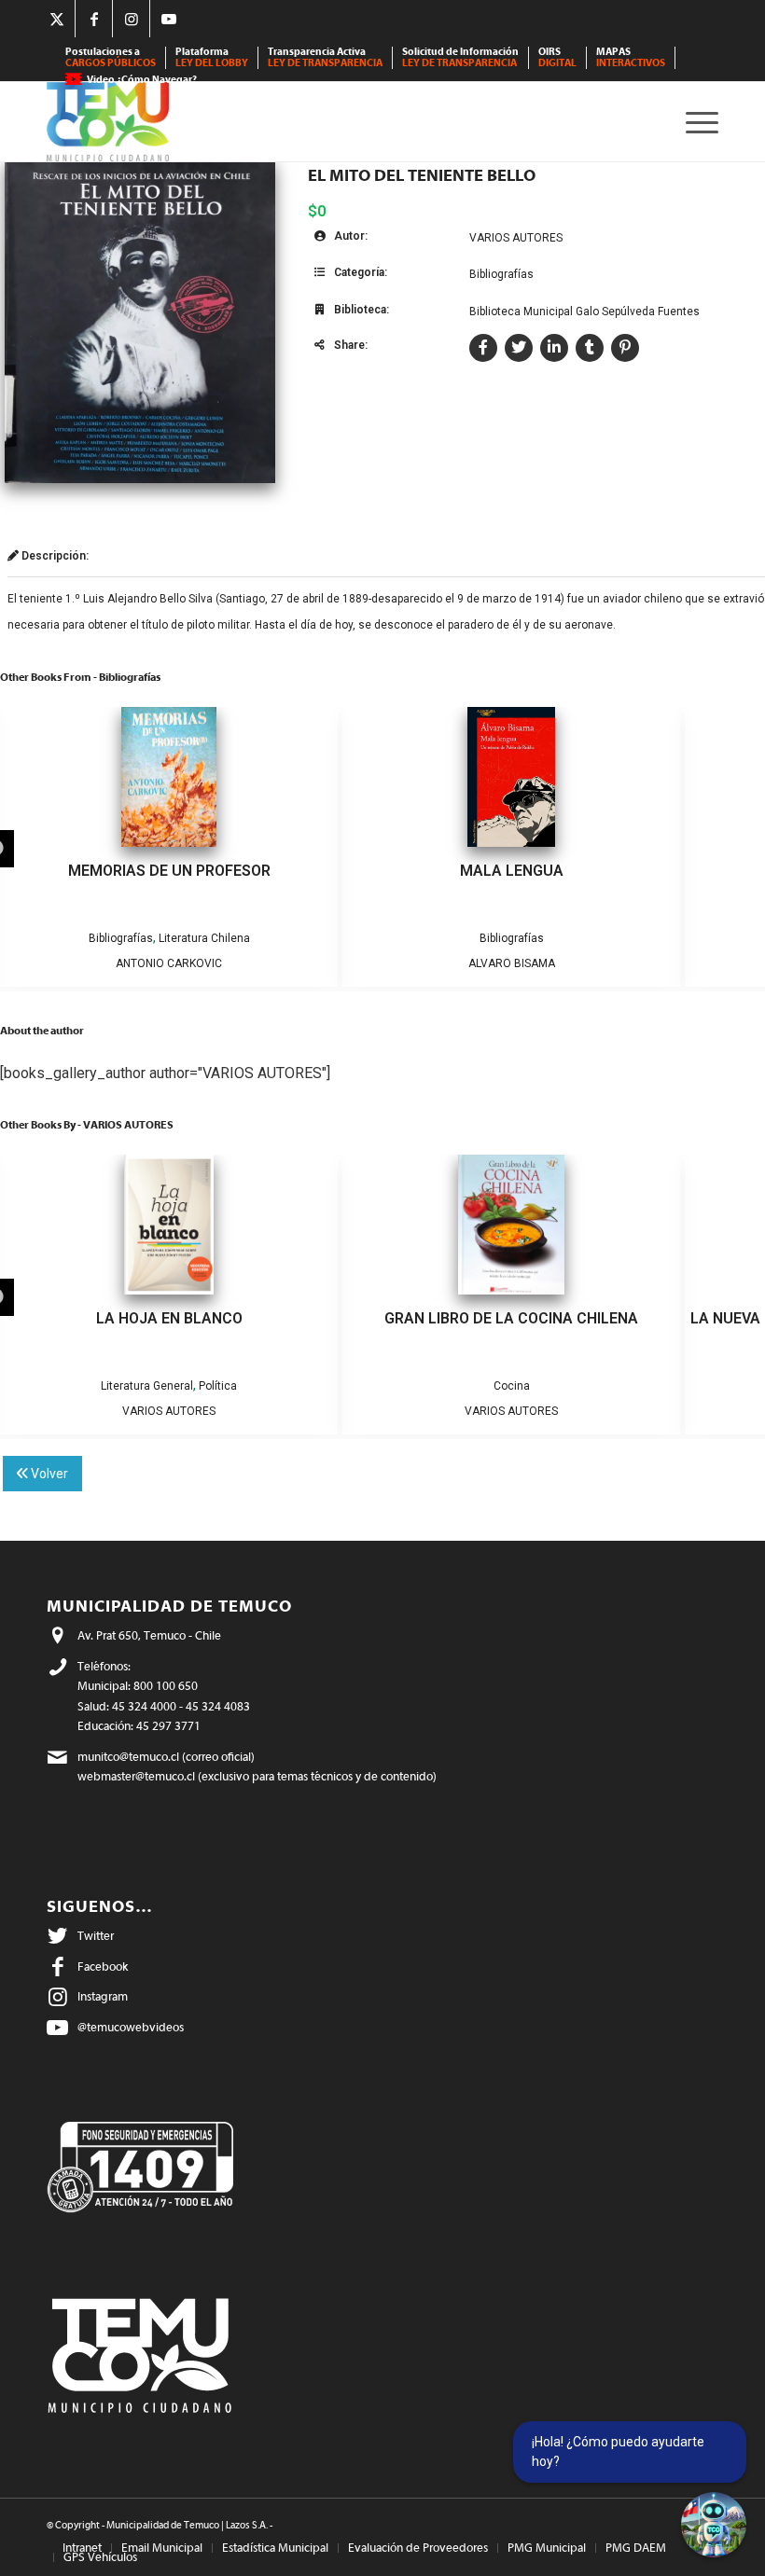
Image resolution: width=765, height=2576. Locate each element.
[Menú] (697, 122)
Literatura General (147, 1386)
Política (218, 1386)
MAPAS (631, 57)
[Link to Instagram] (131, 19)
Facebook (103, 1967)
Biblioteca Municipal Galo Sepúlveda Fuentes (584, 312)
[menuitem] (111, 58)
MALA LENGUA (512, 871)
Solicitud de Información (460, 57)
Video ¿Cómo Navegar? (142, 80)
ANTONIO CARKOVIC (169, 963)
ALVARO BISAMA (512, 963)
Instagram (103, 1996)
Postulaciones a (111, 57)
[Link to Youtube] (169, 19)
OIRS (557, 57)
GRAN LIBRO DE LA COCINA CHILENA (511, 1318)
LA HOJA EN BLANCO (169, 1318)
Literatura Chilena (204, 938)
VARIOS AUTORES (516, 238)
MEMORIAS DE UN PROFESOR (169, 871)
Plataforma (212, 57)
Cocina (512, 1386)
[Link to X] (56, 19)
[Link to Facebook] (94, 19)
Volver (48, 1474)
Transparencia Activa (325, 57)
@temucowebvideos (131, 2027)
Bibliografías (501, 274)
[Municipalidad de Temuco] (108, 122)
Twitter (96, 1936)
